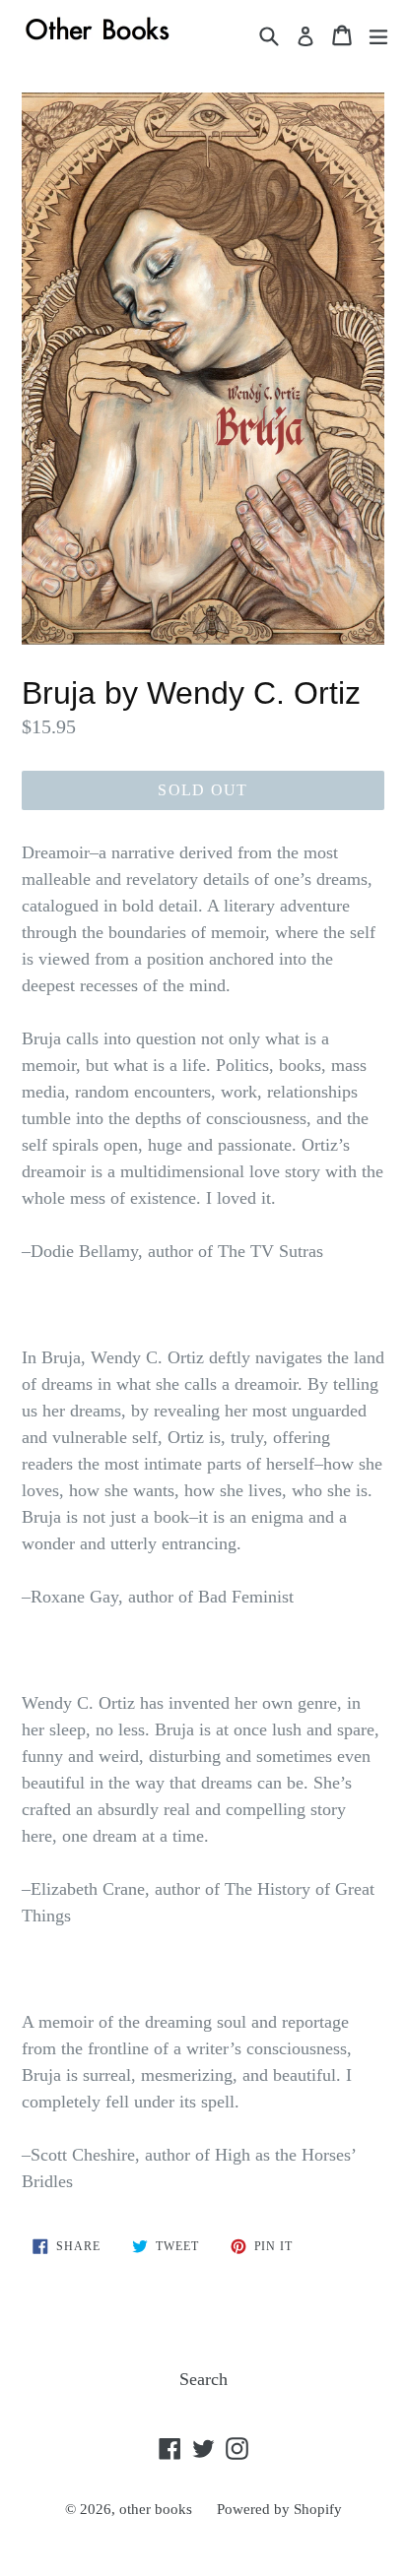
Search (203, 2379)
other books (156, 2509)
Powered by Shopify (279, 2509)
